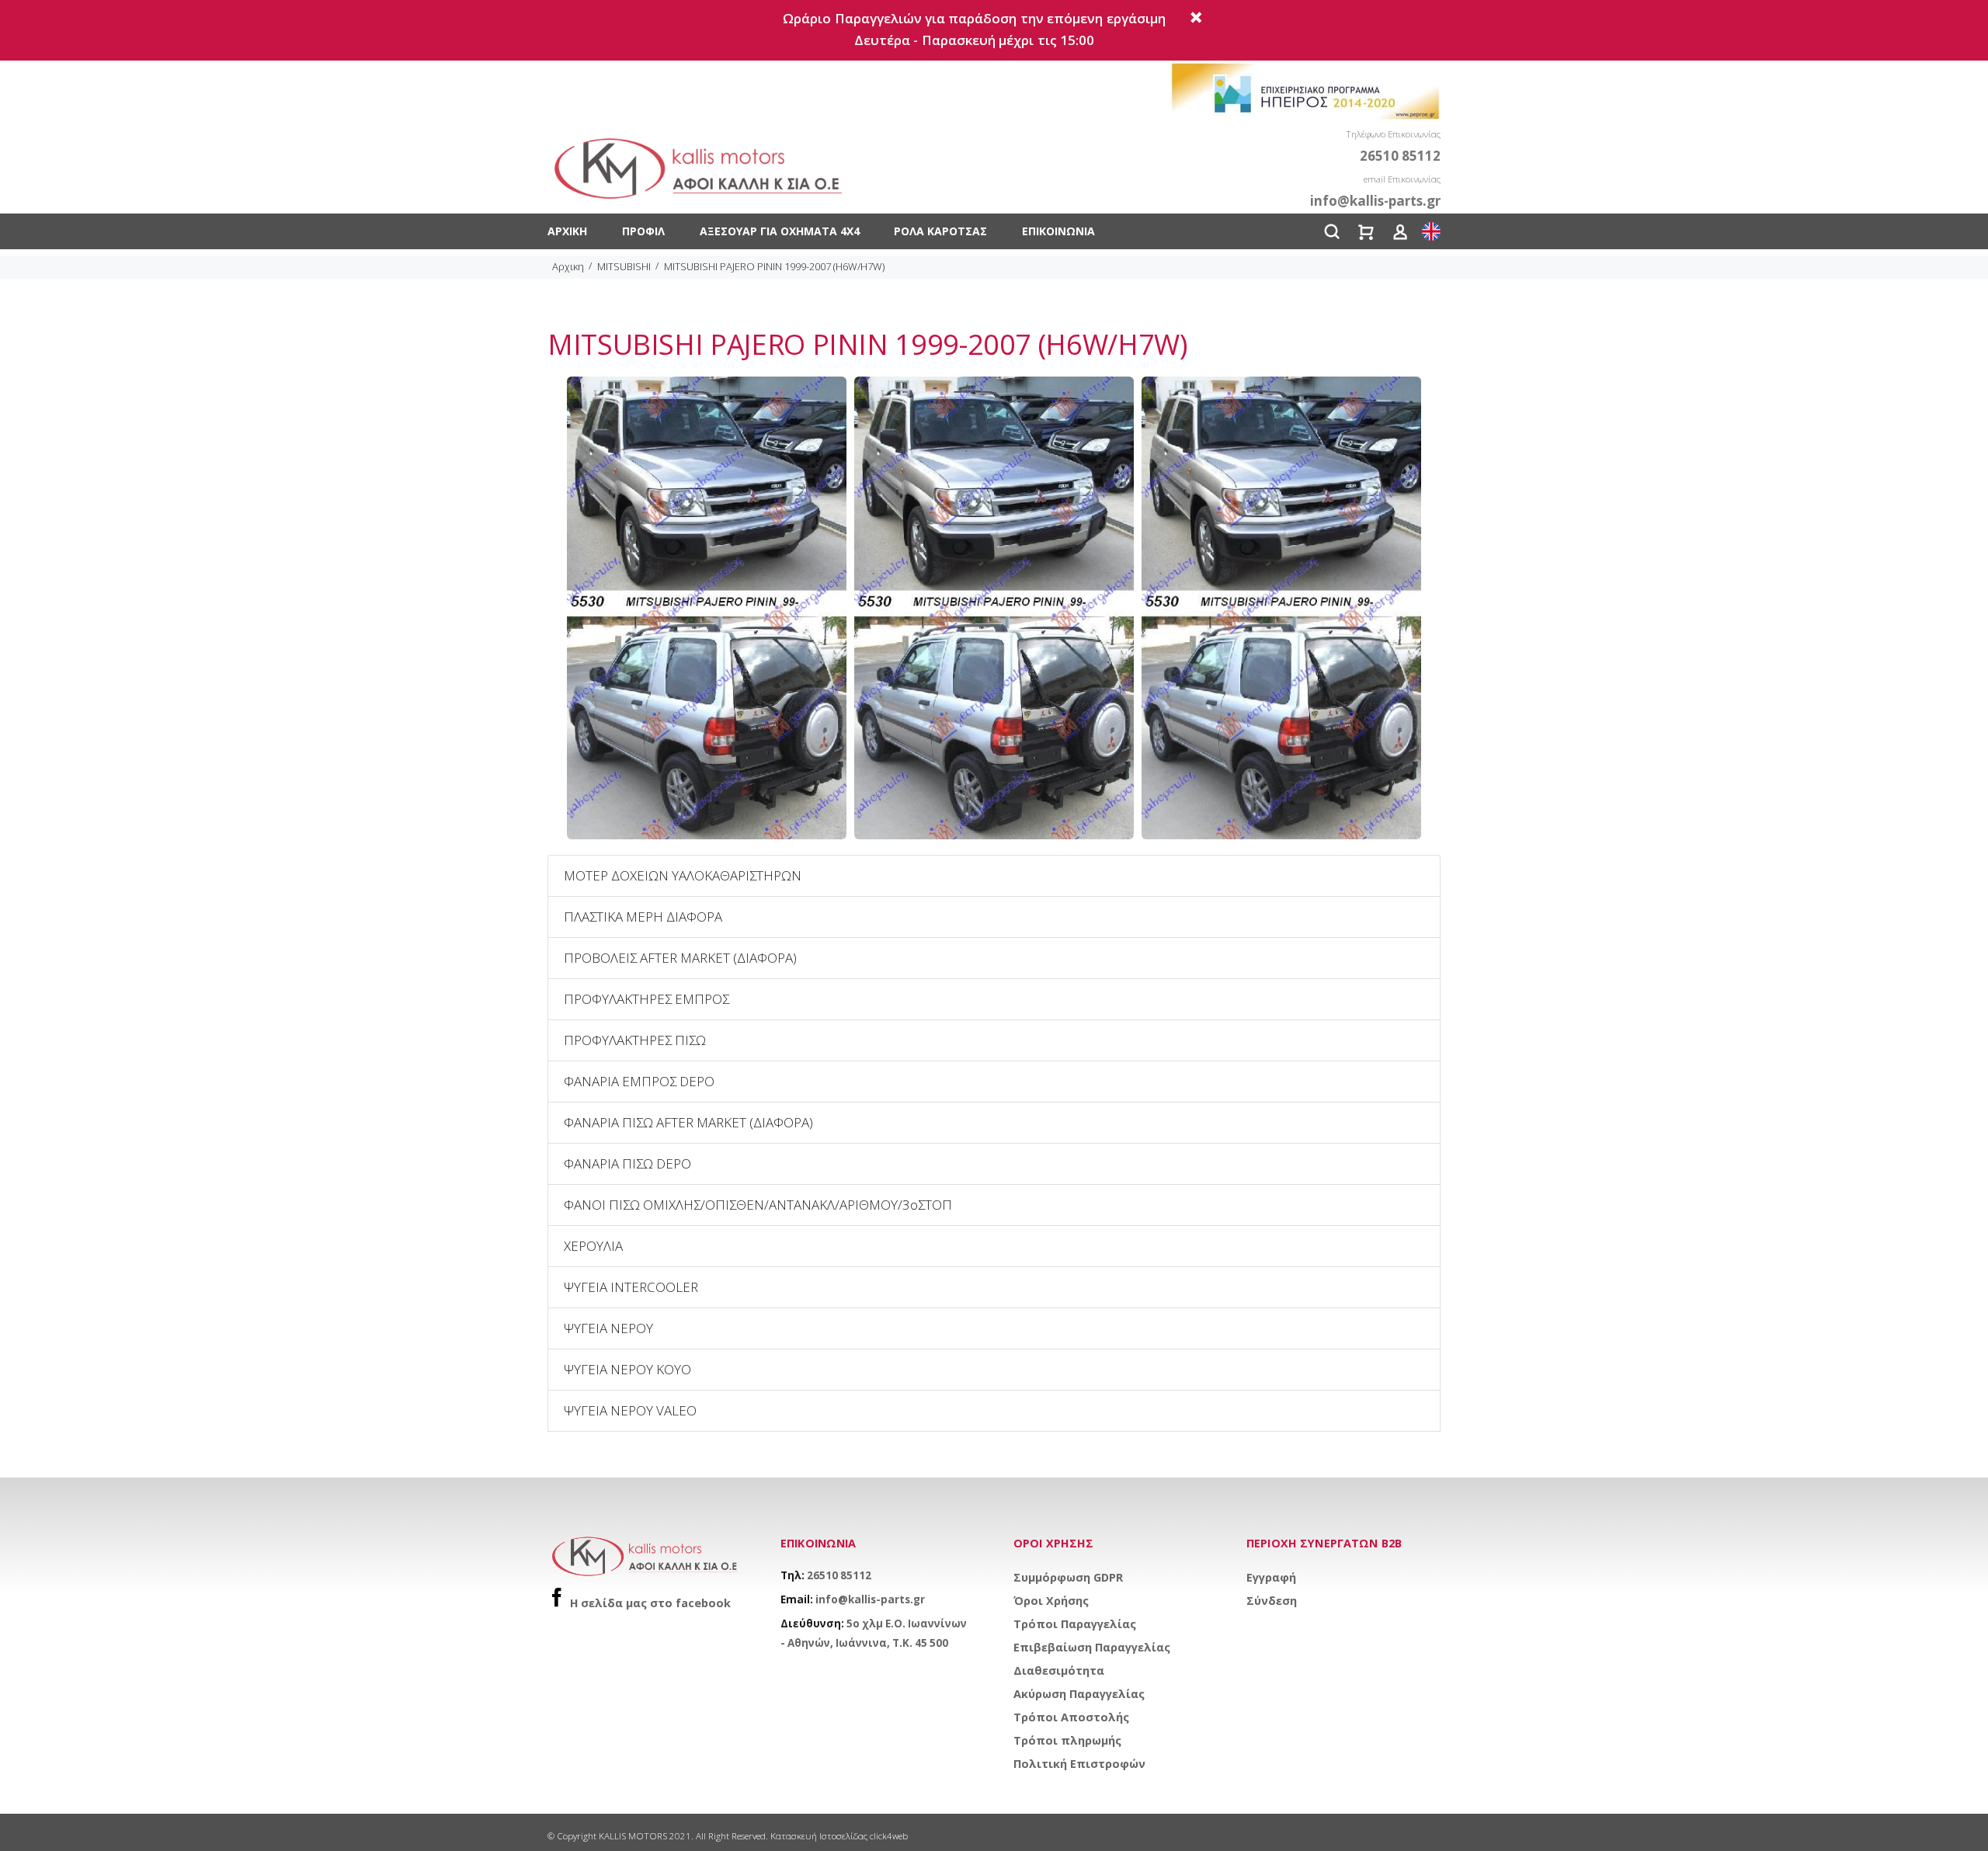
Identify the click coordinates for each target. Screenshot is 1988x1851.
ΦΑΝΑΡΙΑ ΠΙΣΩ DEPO (627, 1163)
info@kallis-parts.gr (870, 1599)
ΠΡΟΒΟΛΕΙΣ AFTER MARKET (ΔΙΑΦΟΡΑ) (680, 958)
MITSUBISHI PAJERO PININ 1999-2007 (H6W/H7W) (774, 266)
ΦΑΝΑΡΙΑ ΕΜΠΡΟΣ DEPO (639, 1081)
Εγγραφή (1271, 1577)
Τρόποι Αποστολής (1071, 1717)
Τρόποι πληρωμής (1067, 1740)
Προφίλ (643, 231)
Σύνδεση (1272, 1601)
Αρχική (567, 231)
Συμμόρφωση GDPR (1068, 1577)
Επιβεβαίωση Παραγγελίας (1092, 1647)
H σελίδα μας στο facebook (650, 1603)
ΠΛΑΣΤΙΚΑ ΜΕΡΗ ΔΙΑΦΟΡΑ (643, 917)
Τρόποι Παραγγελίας (1075, 1624)
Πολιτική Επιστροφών (1079, 1764)
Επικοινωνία (1058, 231)
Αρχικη (568, 266)
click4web (889, 1836)
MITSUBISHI (624, 266)
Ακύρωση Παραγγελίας (1079, 1694)
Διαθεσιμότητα (1059, 1670)
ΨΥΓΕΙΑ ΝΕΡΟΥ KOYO (627, 1369)
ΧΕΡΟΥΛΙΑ (593, 1246)
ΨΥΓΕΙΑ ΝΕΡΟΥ (608, 1328)
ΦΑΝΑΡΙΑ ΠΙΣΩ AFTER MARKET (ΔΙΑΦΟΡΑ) (688, 1122)
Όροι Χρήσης (1051, 1601)
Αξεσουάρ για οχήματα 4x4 (780, 231)
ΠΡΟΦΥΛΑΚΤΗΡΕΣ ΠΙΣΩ (635, 1040)
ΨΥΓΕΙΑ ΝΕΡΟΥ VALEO (630, 1410)
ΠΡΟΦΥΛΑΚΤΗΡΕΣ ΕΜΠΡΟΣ (646, 999)
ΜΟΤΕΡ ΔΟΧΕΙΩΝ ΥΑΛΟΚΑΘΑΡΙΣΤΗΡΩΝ (683, 875)
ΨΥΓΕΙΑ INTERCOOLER (631, 1287)
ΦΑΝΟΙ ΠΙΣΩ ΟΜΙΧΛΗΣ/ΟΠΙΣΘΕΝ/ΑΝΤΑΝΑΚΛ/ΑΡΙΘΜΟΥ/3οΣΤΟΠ (758, 1205)
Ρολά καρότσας (940, 231)
